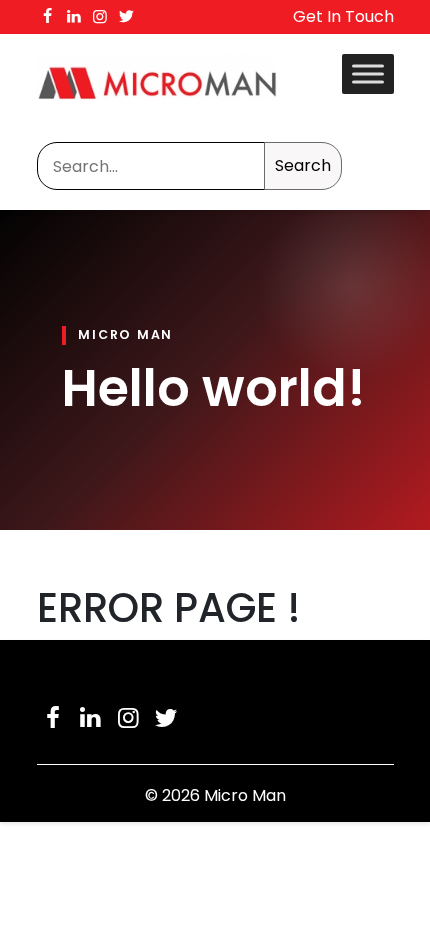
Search (303, 165)
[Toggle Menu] (368, 73)
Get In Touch (343, 16)
